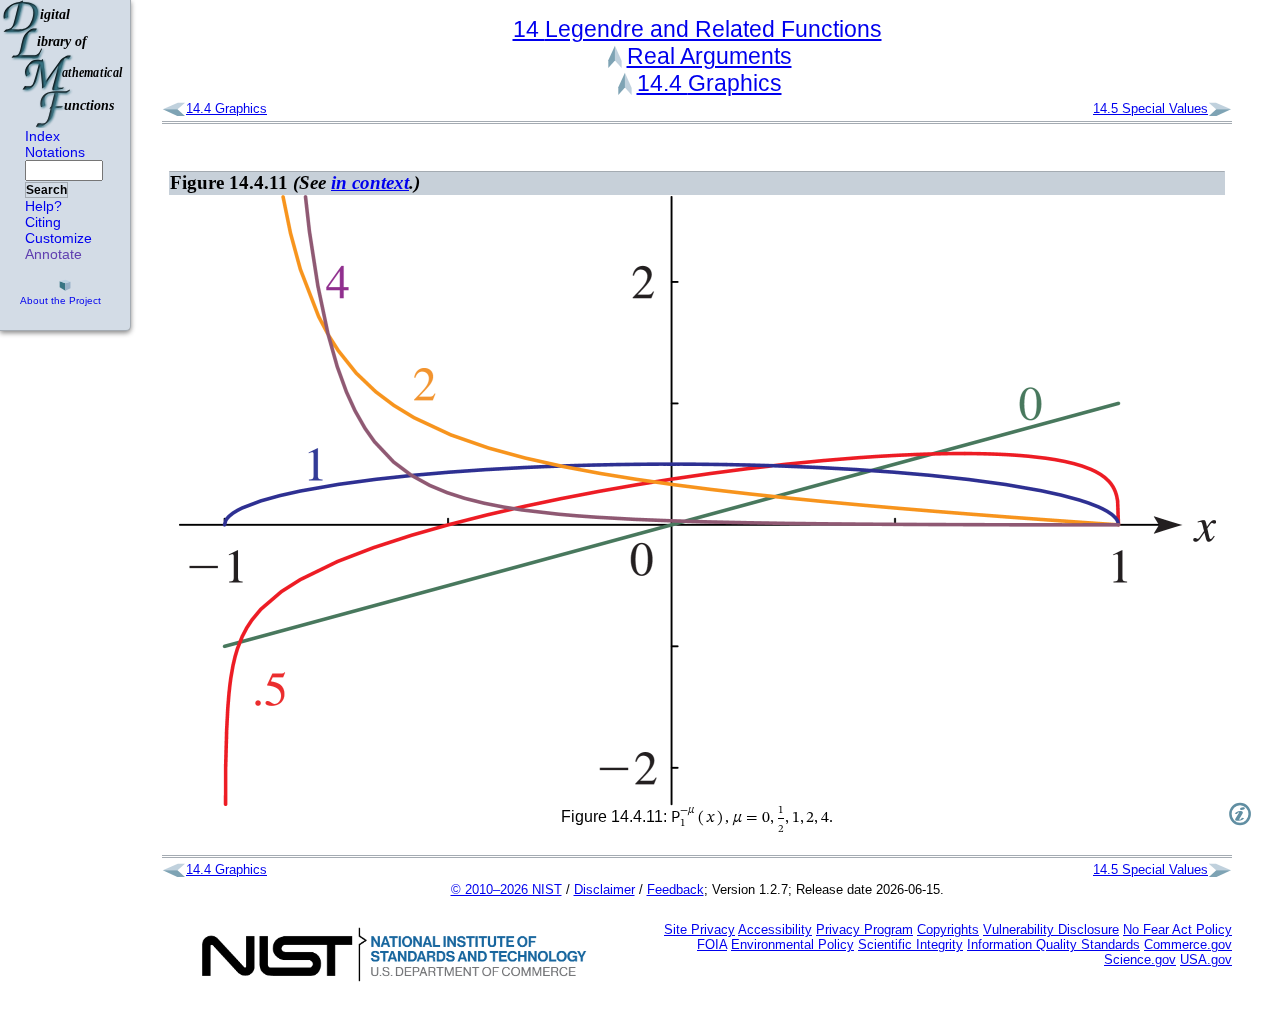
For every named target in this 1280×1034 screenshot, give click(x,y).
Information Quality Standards (1053, 944)
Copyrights (948, 929)
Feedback (675, 889)
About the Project (60, 300)
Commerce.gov (1188, 944)
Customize (58, 238)
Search (46, 190)
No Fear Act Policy (1177, 929)
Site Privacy (699, 929)
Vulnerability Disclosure (1051, 929)
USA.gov (1206, 959)
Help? (43, 206)
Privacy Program (864, 929)
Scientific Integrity (910, 944)
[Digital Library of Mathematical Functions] (64, 64)
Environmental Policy (792, 944)
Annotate (53, 254)
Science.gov (1140, 959)
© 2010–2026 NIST (506, 889)
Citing (43, 222)
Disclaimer (604, 889)
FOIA (712, 944)
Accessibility (775, 929)
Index (42, 136)
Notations (55, 152)
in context (370, 182)
